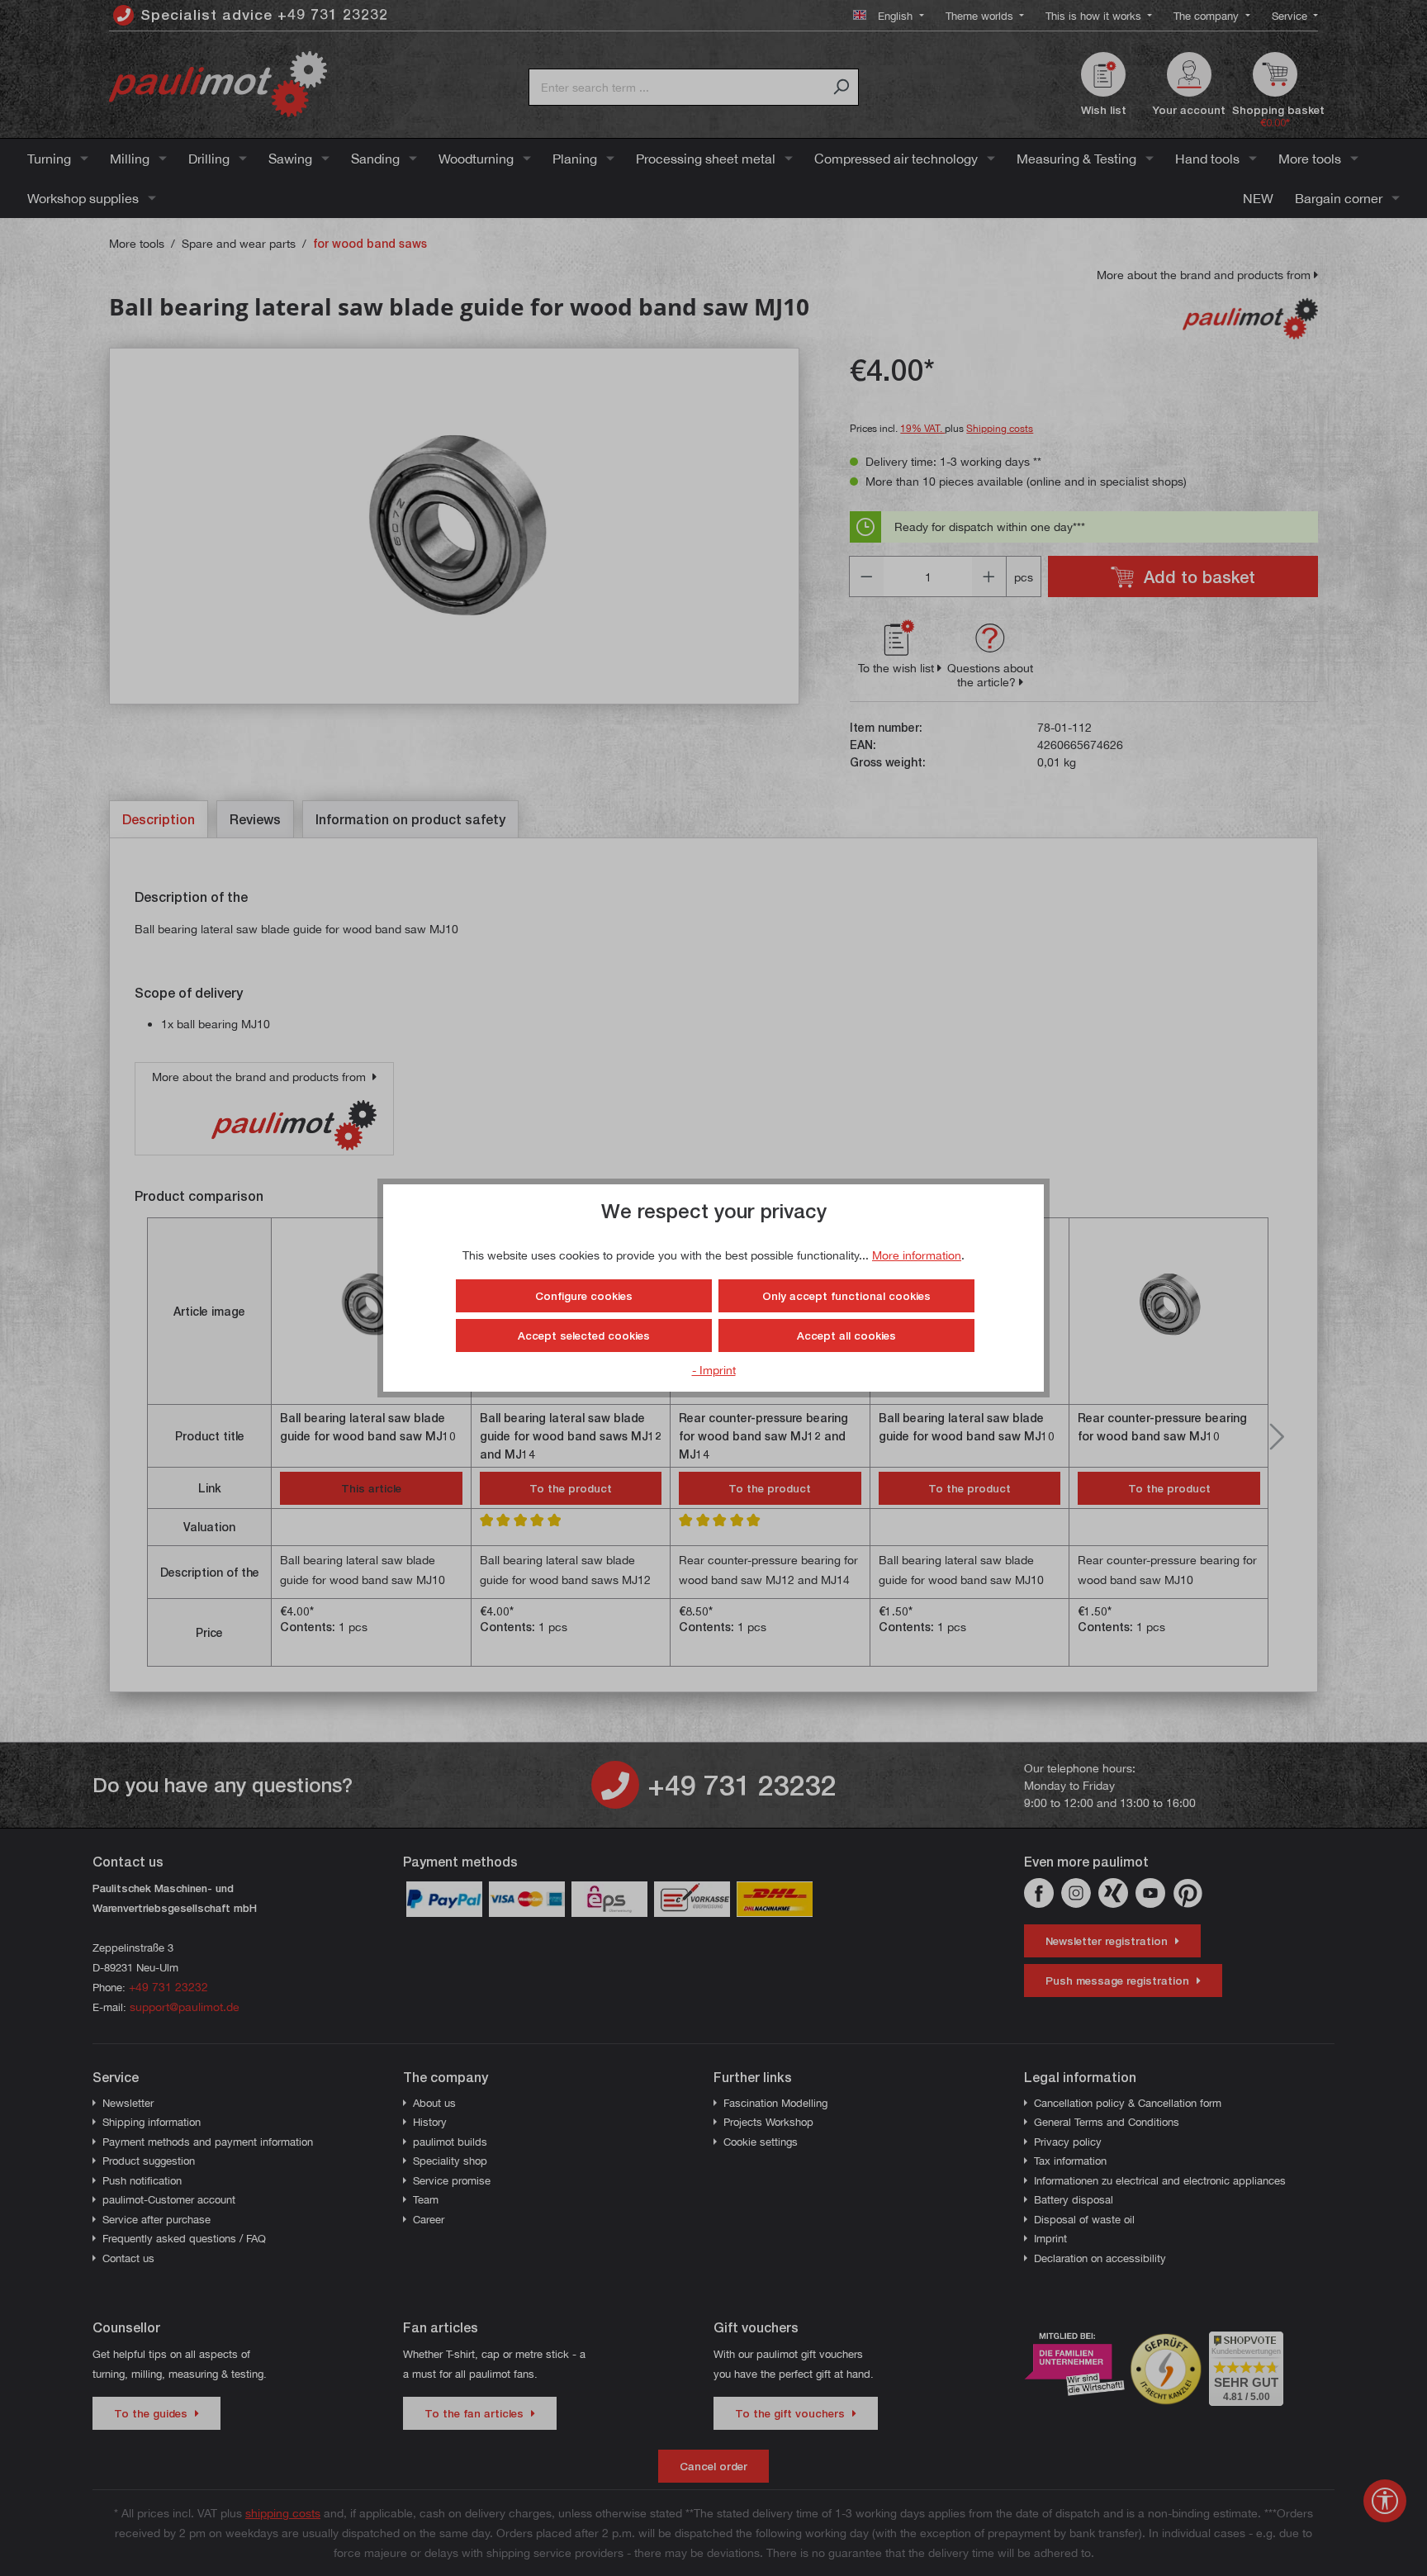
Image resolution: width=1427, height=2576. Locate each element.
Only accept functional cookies (846, 1296)
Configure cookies (584, 1296)
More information (917, 1255)
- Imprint (714, 1370)
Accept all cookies (846, 1335)
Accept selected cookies (584, 1335)
